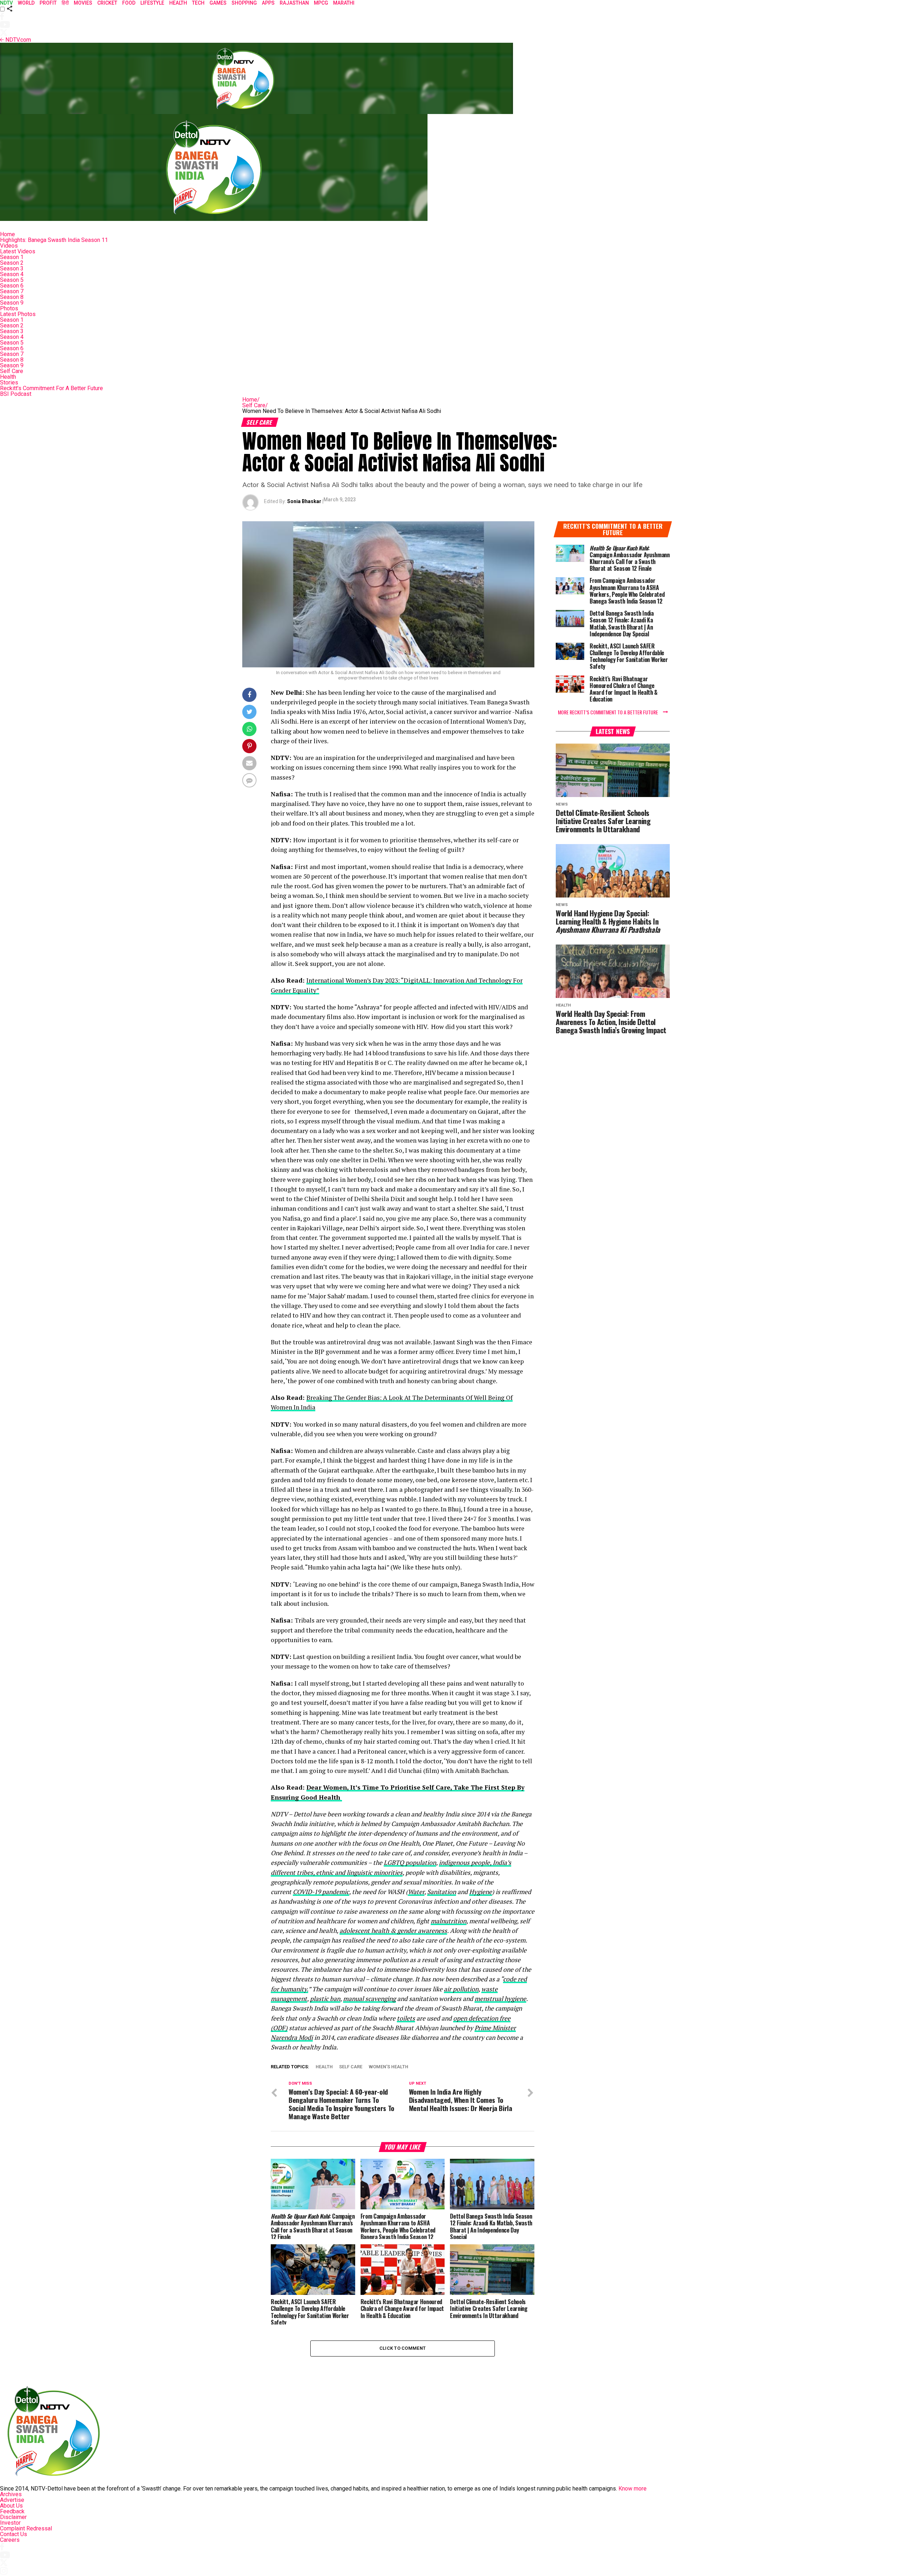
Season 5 (12, 280)
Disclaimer (13, 2517)
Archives (11, 2494)
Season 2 (12, 263)
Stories (9, 382)
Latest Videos (18, 251)
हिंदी (65, 3)
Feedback (12, 2511)
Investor (10, 2523)
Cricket (107, 3)
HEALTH (178, 3)
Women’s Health (388, 2067)
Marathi (344, 3)
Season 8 (12, 297)
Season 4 (12, 274)
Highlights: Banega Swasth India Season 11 (54, 240)
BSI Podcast (16, 394)
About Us (11, 2506)
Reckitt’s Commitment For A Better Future (51, 388)
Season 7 (12, 291)
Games (218, 3)
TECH (198, 3)
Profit (48, 3)
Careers (10, 2540)
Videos (9, 246)
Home (7, 234)
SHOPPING (244, 3)
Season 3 (12, 268)
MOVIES (83, 3)
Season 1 (12, 257)
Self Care (12, 371)
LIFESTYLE (152, 3)
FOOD (129, 3)
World (26, 3)
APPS (268, 3)
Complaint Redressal (26, 2528)
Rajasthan (294, 3)
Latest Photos (18, 314)
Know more (633, 2489)
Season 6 (12, 286)
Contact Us (14, 2534)
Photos (9, 308)
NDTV (6, 3)
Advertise (12, 2500)
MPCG (321, 3)
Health (8, 377)
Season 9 (12, 303)
